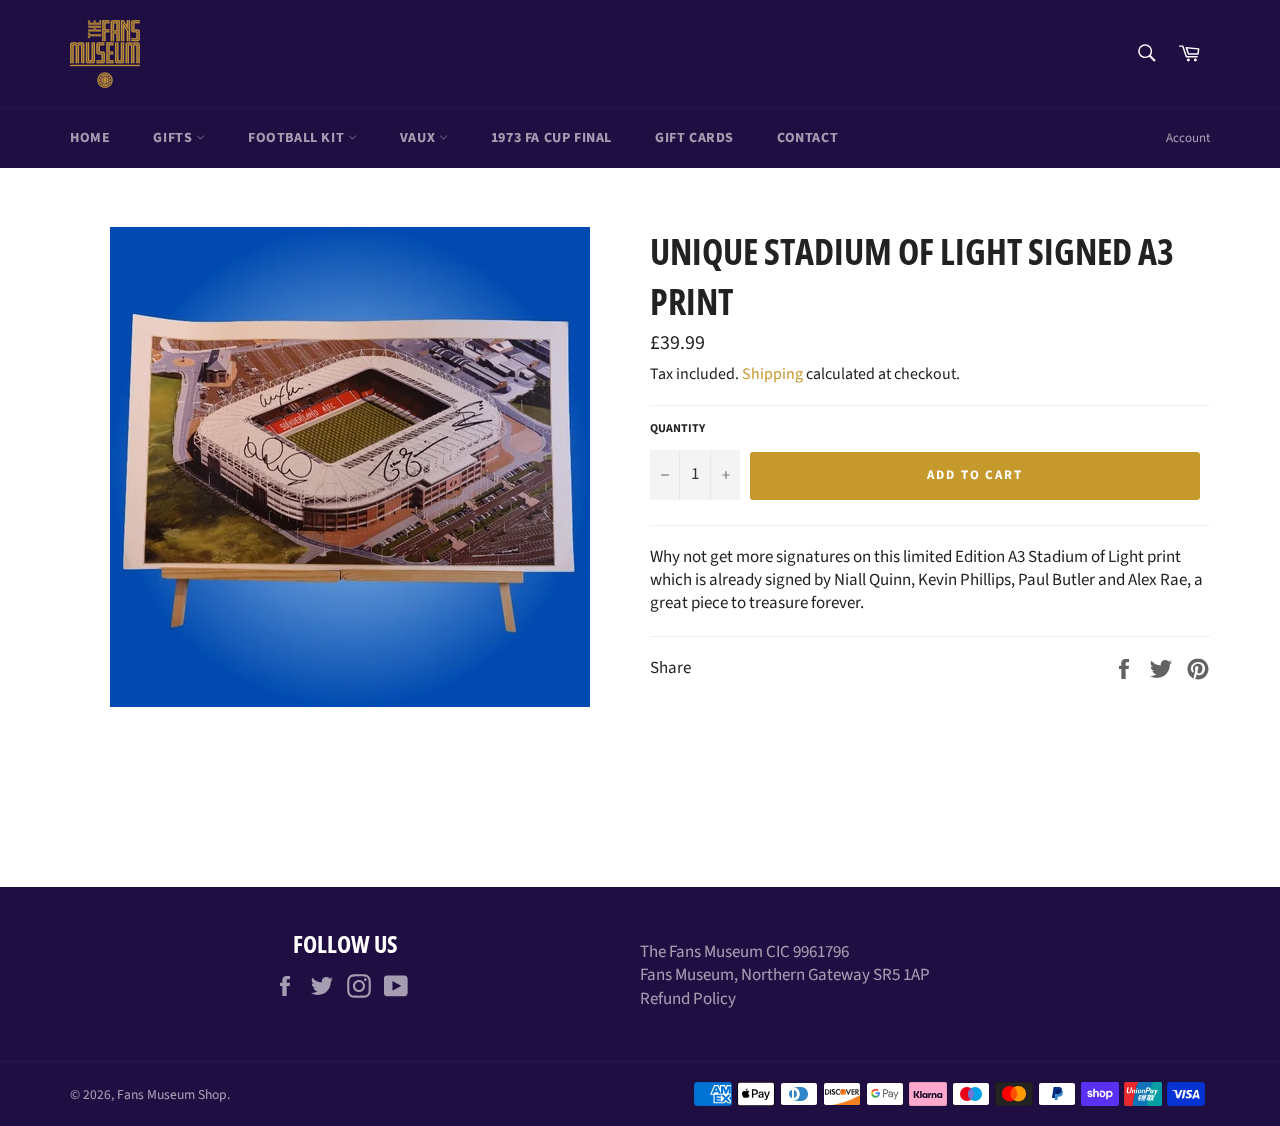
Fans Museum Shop (172, 1094)
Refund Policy (688, 999)
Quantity (677, 429)
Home (90, 138)
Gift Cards (694, 138)
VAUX (419, 138)
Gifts (174, 138)
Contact (807, 138)
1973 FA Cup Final (551, 138)
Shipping (772, 374)
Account (1188, 138)
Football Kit (298, 138)
